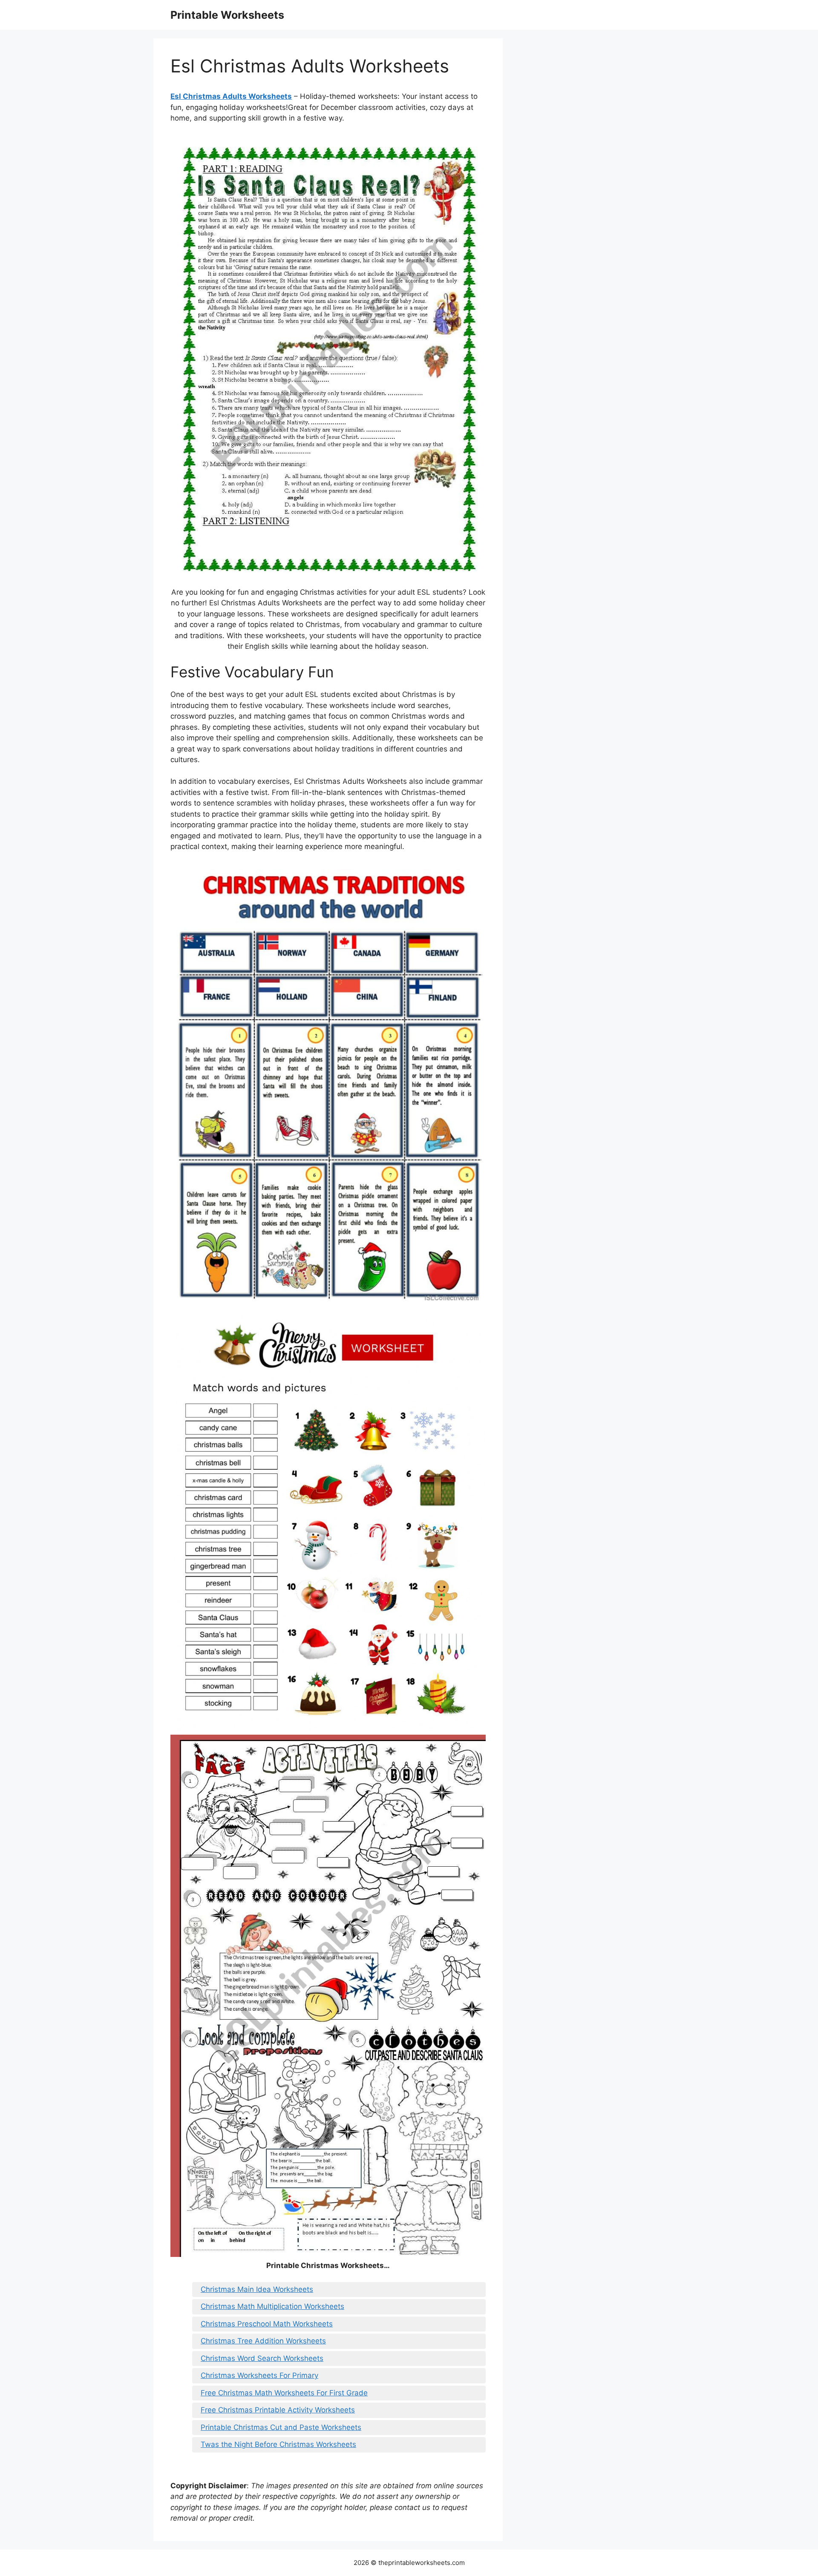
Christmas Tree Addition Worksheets (263, 2341)
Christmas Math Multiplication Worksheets (272, 2306)
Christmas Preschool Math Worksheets (267, 2324)
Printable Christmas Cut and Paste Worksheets (281, 2427)
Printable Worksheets (227, 15)
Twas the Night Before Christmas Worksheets (278, 2444)
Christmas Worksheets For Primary (259, 2375)
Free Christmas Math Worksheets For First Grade (284, 2393)
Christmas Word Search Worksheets (262, 2358)
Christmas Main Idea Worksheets (257, 2289)
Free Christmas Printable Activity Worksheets (278, 2410)
